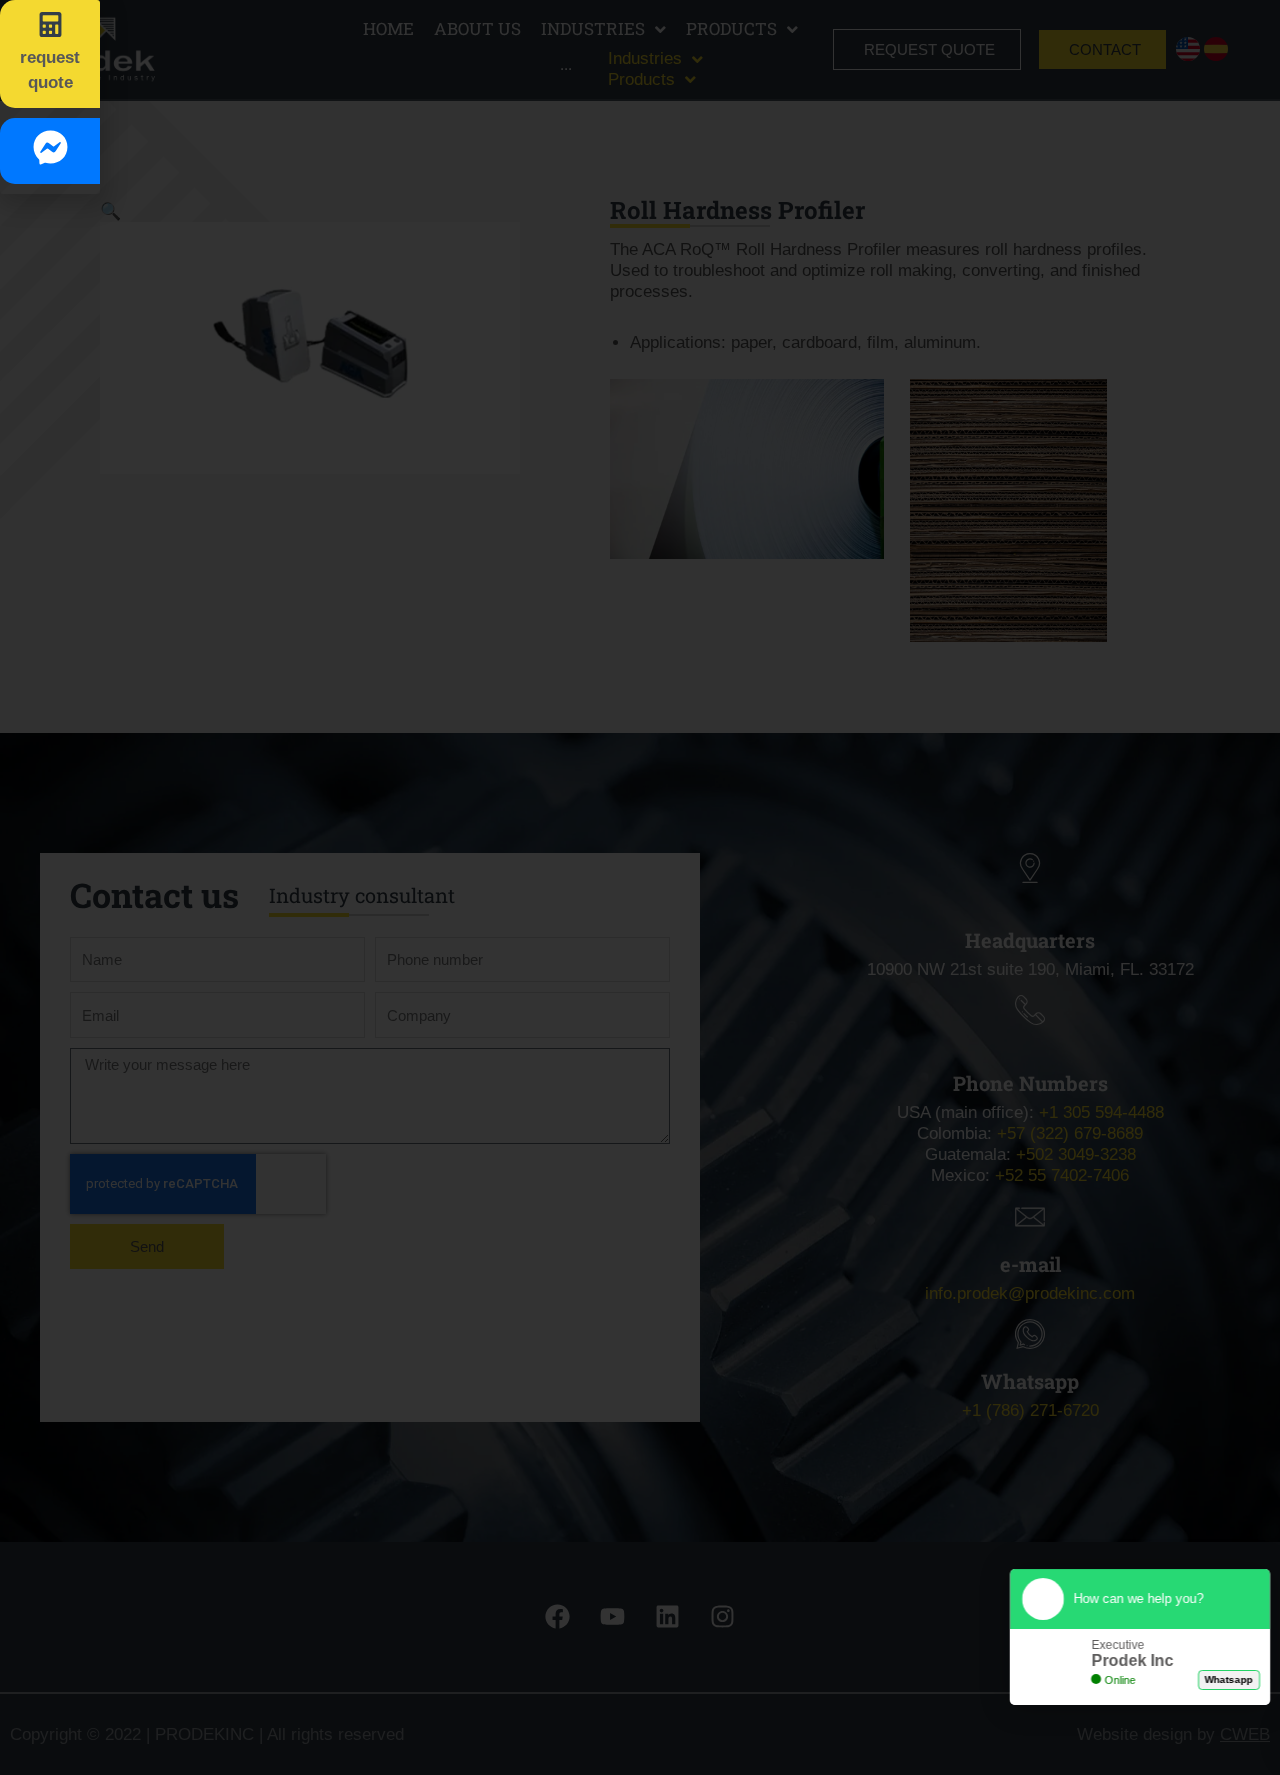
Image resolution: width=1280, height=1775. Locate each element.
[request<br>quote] (50, 24)
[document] (640, 887)
